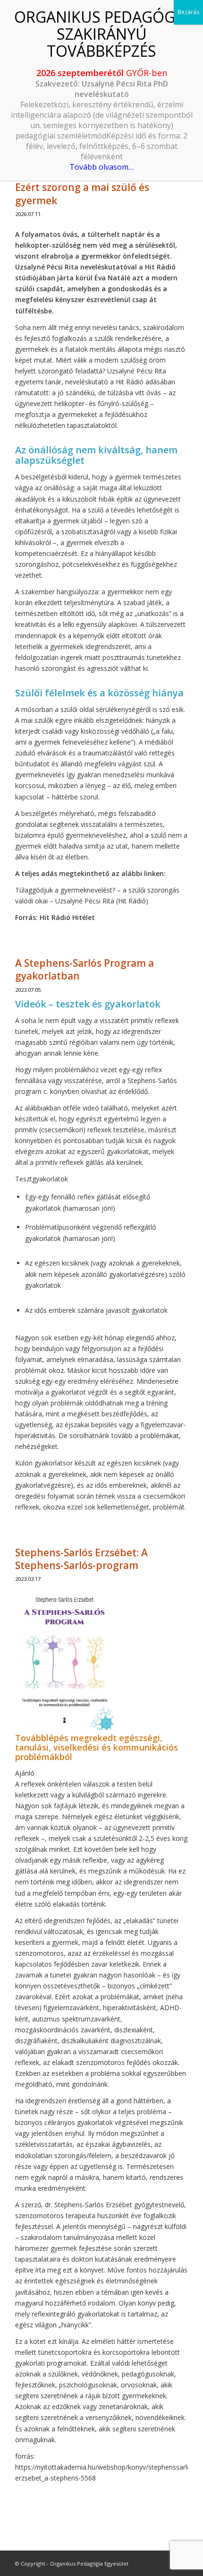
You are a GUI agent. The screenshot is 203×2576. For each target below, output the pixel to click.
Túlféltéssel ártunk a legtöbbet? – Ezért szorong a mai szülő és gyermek (96, 187)
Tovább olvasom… (101, 167)
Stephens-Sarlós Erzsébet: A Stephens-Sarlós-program (81, 1559)
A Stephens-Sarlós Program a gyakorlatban (85, 969)
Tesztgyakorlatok (42, 1179)
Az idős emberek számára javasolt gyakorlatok (96, 1310)
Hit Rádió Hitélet (67, 917)
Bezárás (188, 12)
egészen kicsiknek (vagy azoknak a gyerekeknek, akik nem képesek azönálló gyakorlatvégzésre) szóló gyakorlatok (105, 1274)
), (97, 1474)
